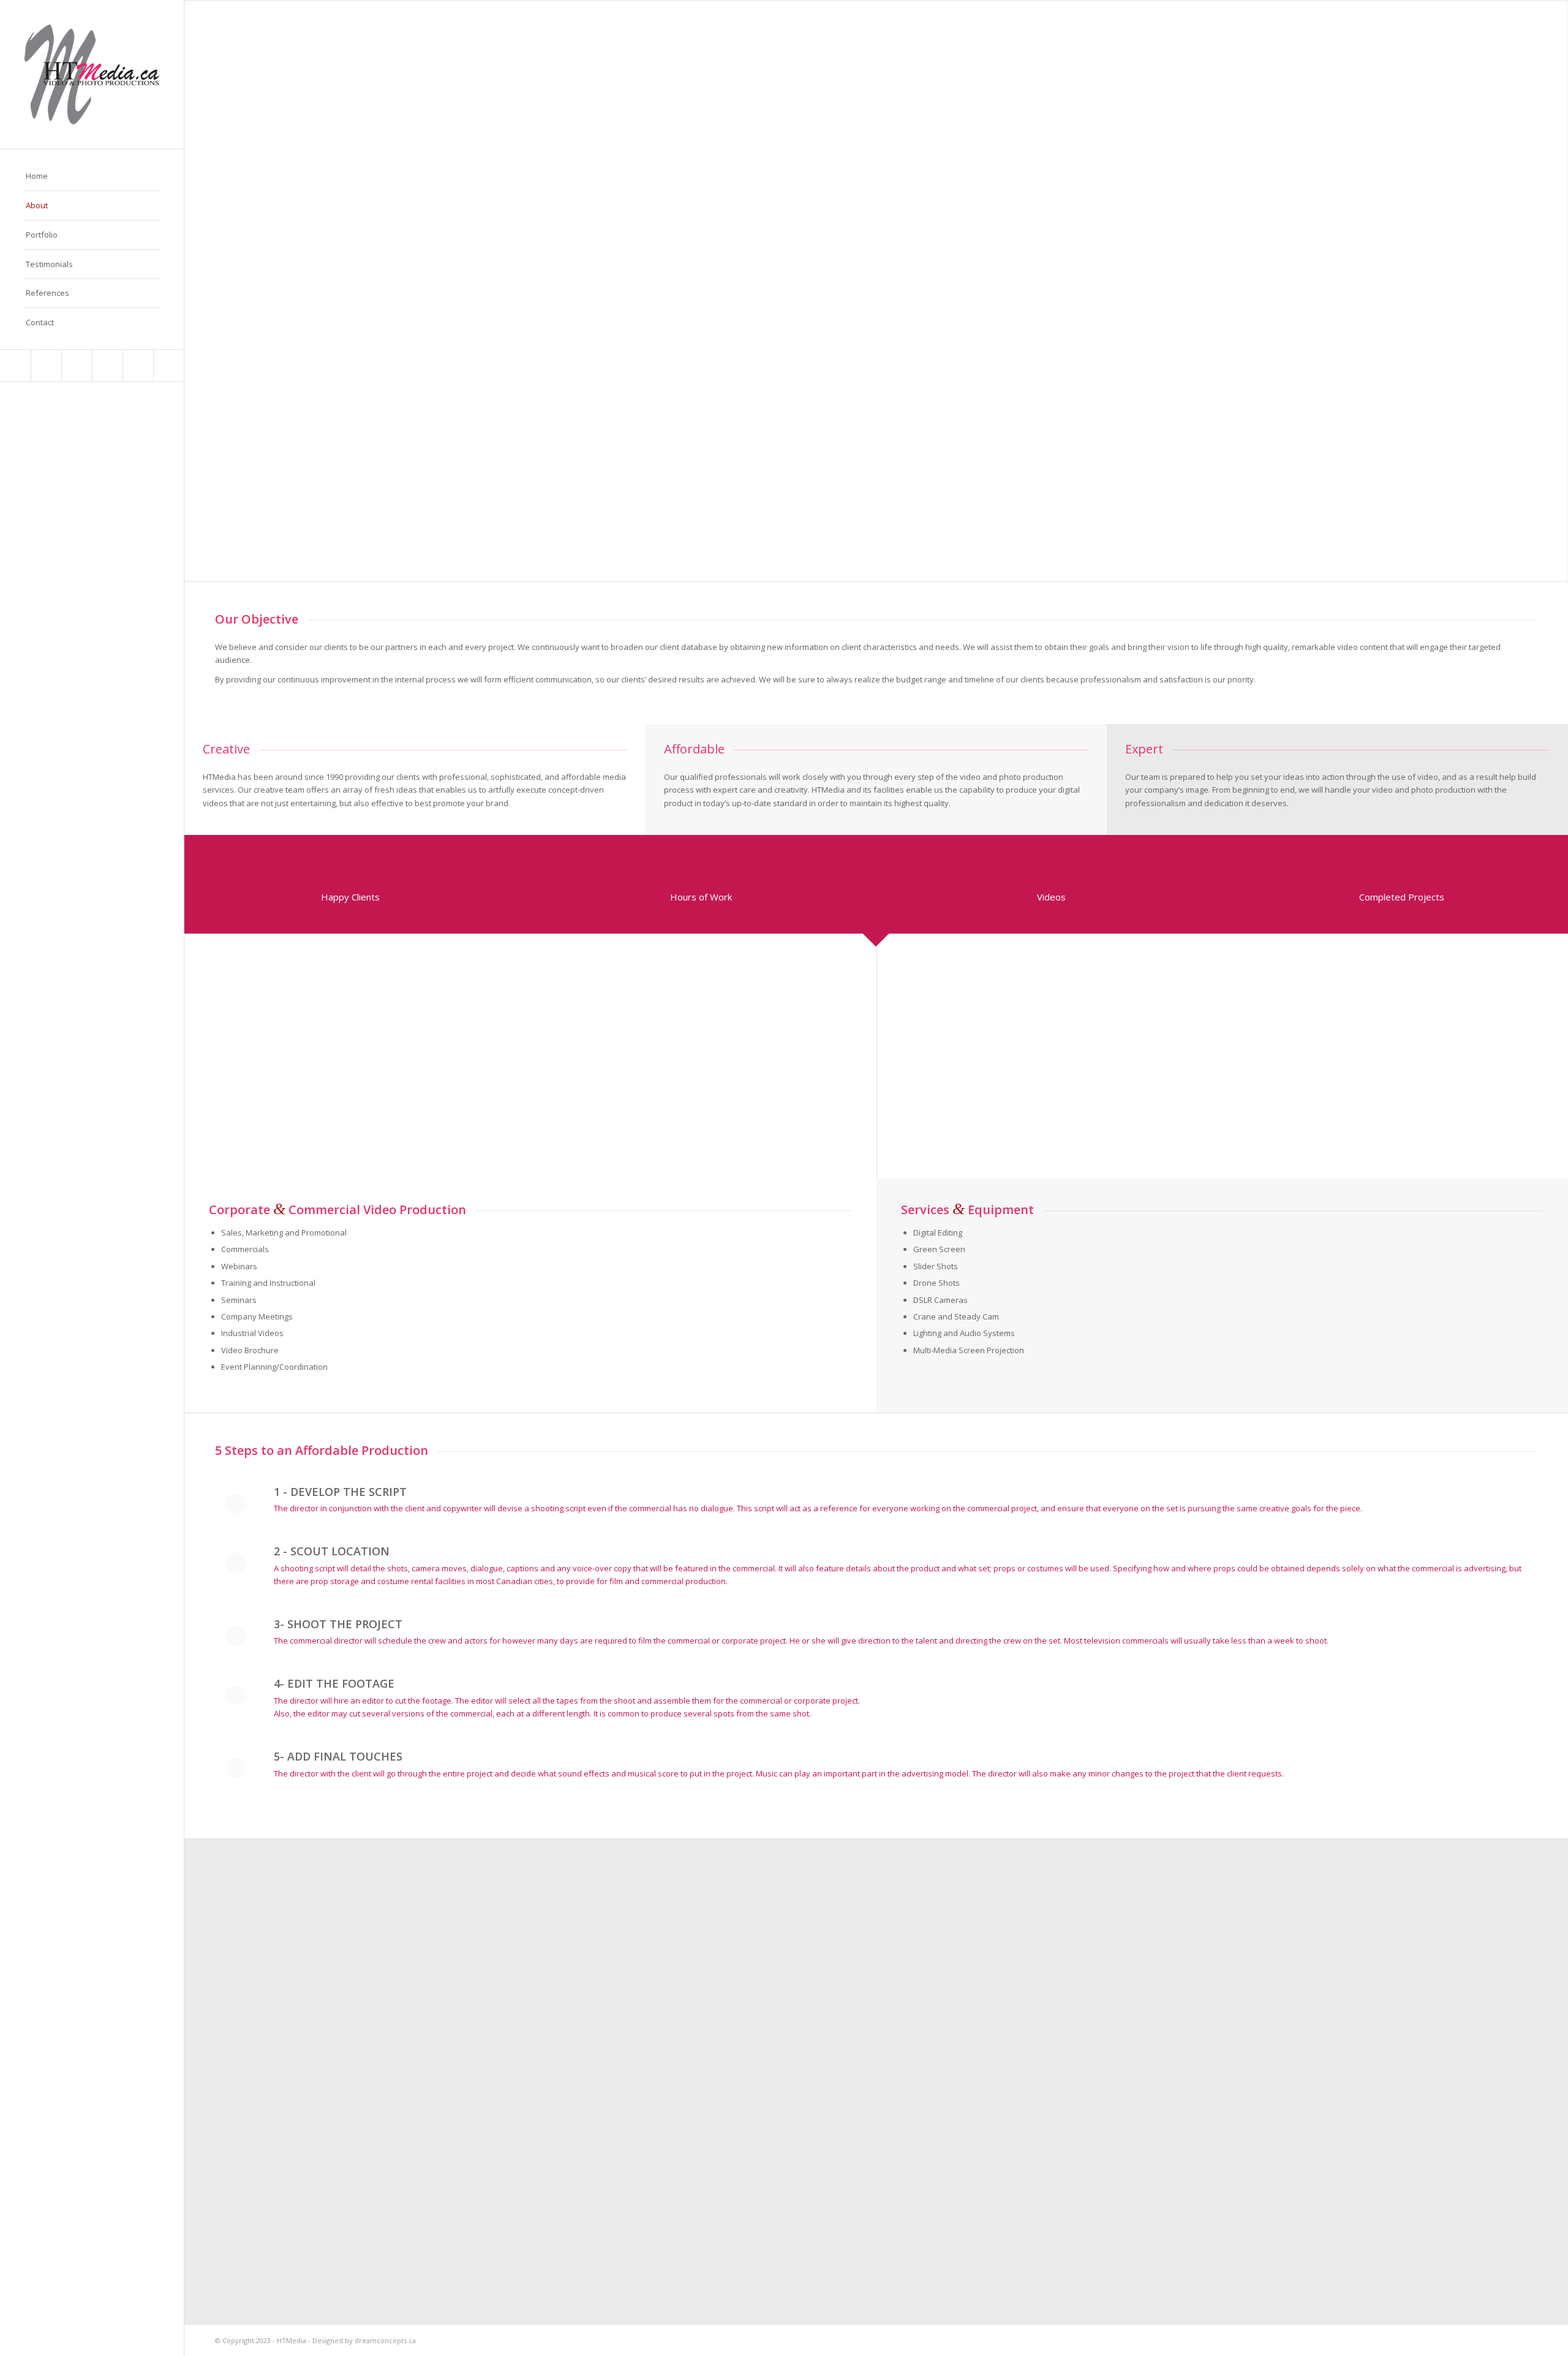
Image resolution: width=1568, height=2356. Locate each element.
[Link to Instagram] (138, 365)
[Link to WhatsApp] (168, 365)
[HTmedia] (92, 74)
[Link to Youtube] (77, 365)
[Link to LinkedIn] (107, 365)
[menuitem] (92, 176)
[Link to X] (15, 365)
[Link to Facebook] (46, 365)
